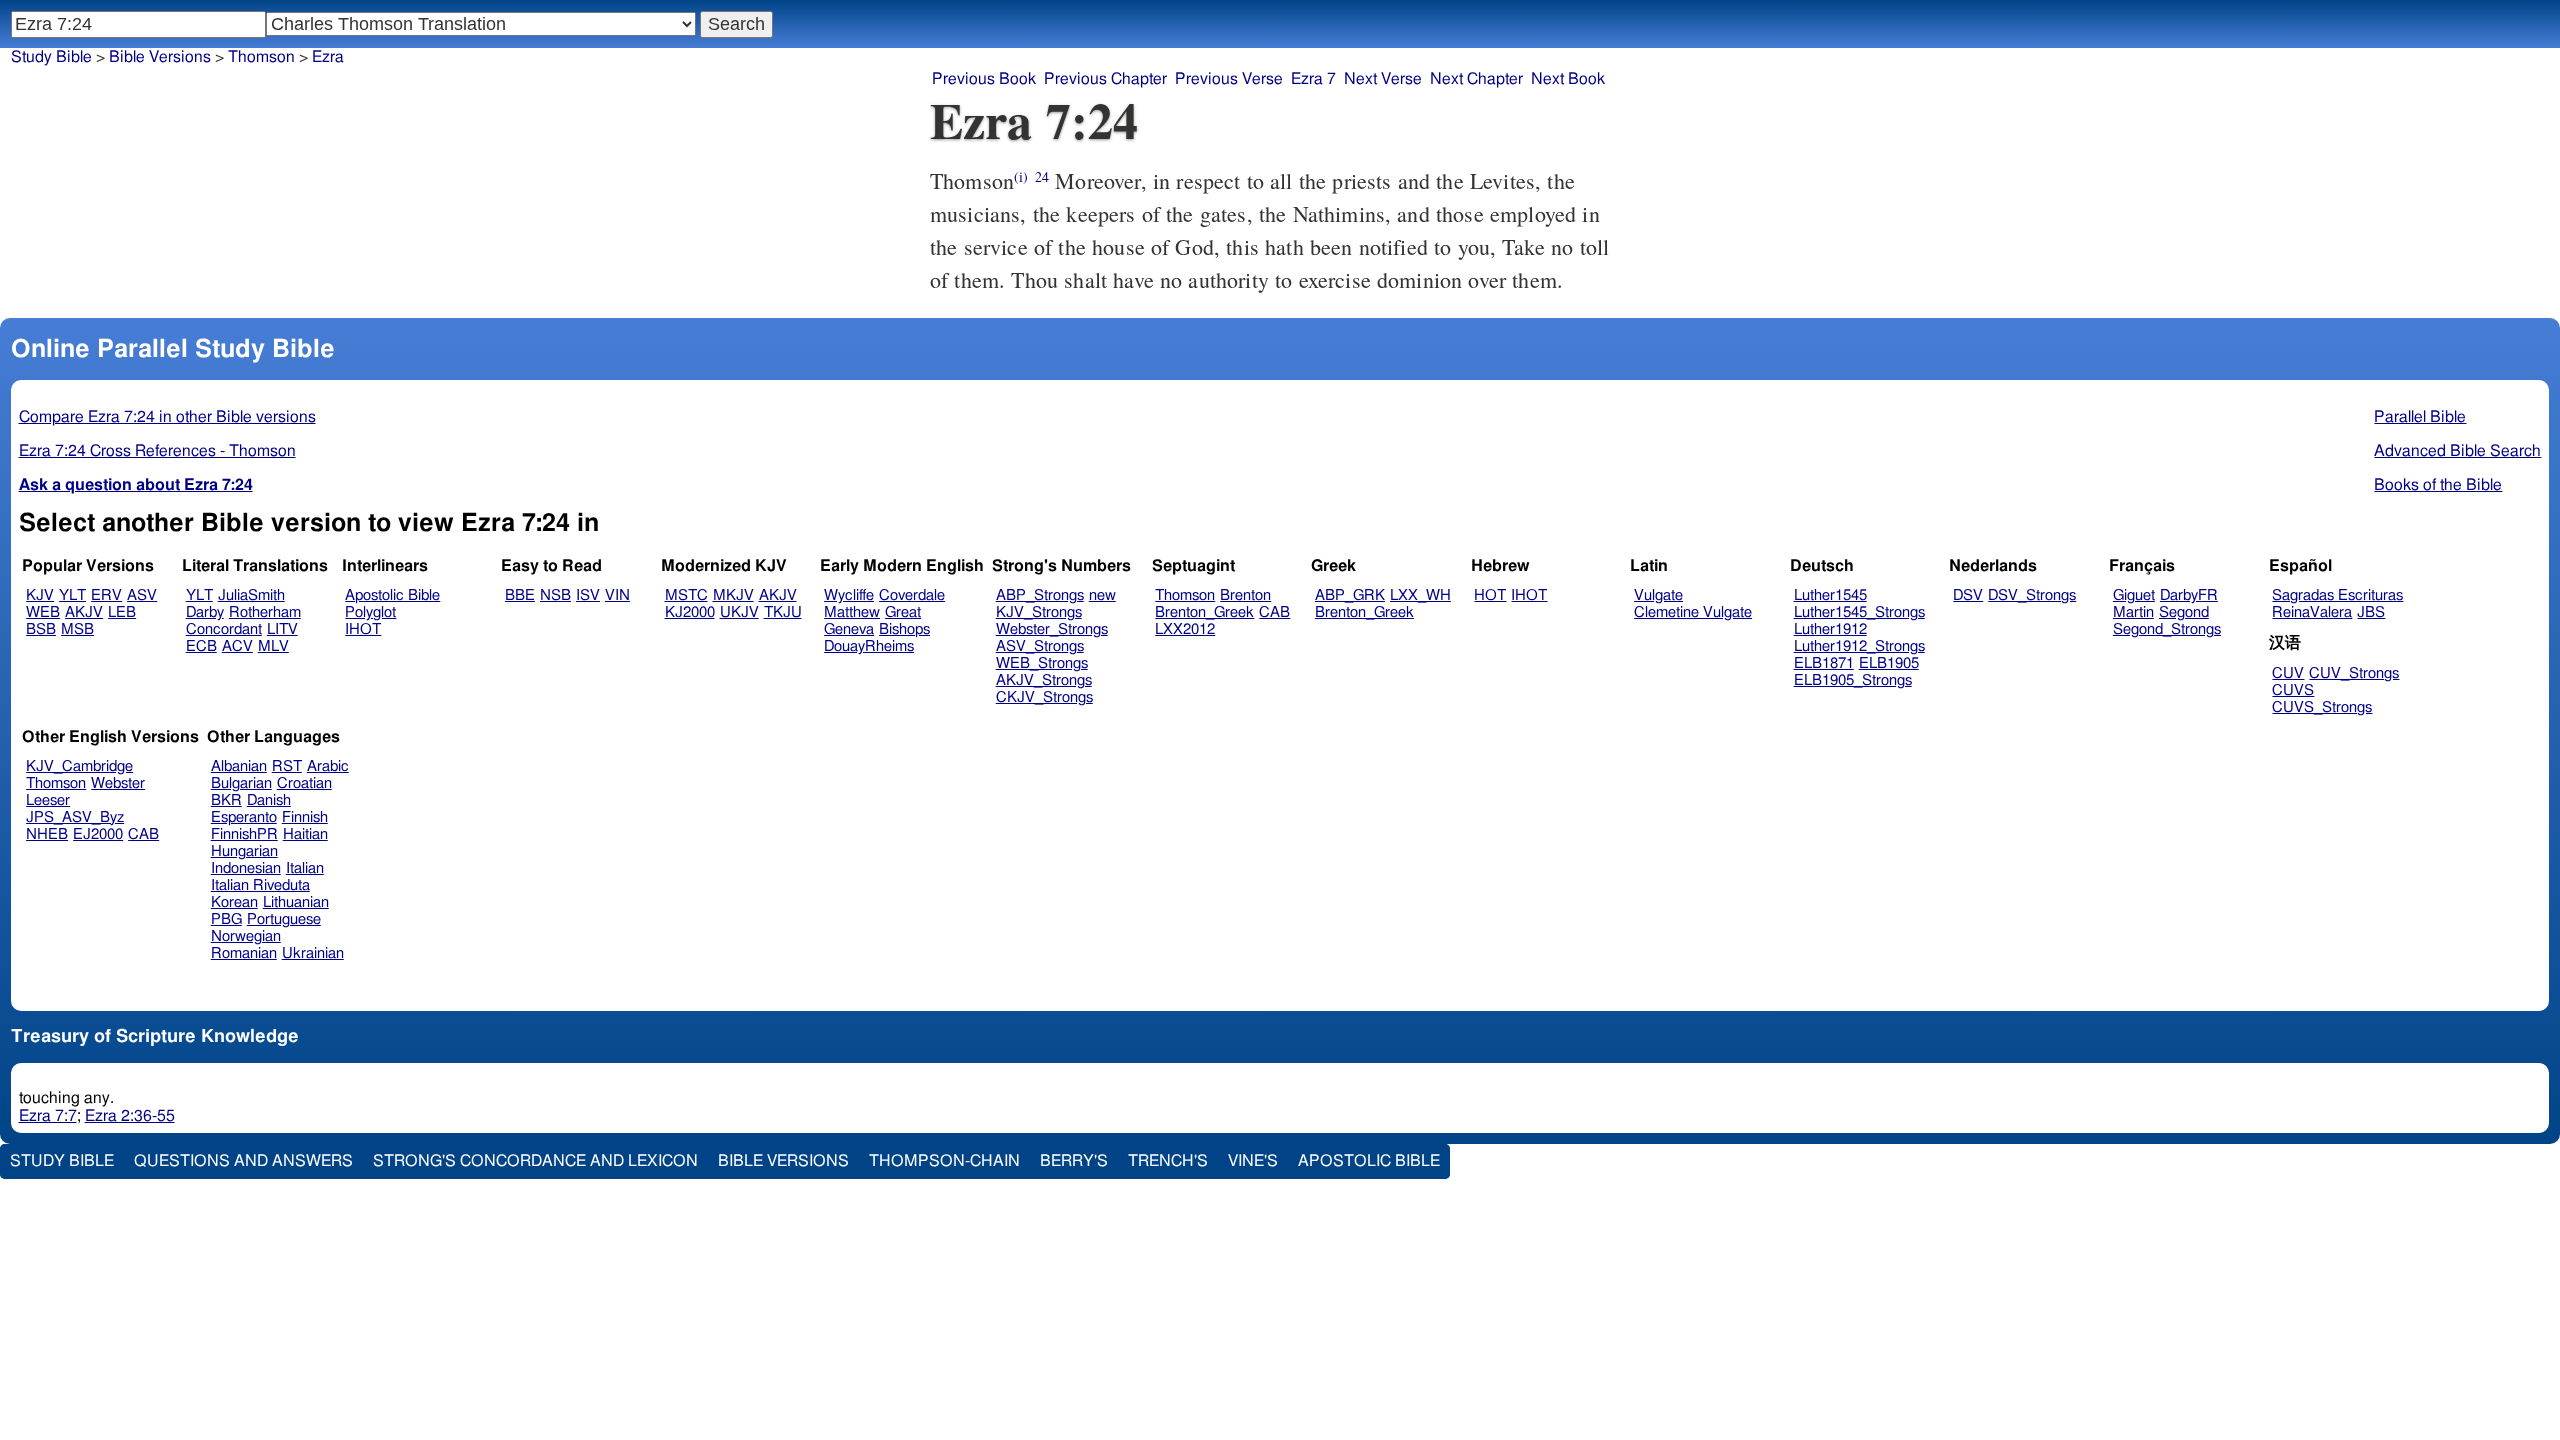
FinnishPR (244, 834)
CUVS (2293, 690)
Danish (269, 800)
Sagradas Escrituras (2337, 595)
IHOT (363, 629)
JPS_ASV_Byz (75, 817)
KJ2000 (690, 612)
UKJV (739, 612)
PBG (226, 919)
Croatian (304, 783)
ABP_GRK (1350, 595)
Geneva (849, 629)
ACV (237, 646)
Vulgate (1658, 595)
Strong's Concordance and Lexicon (535, 1161)
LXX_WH (1420, 595)
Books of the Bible (2438, 485)
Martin (2133, 612)
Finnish (305, 817)
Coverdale (912, 595)
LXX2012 (1185, 629)
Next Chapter (1476, 79)
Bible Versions (160, 57)
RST (287, 766)
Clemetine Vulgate (1693, 612)
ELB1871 (1824, 663)
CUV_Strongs (2354, 673)
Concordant (224, 629)
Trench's (1168, 1161)
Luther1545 (1830, 595)
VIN (617, 595)
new (1102, 595)
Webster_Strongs (1052, 629)
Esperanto (244, 817)
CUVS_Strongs (2322, 707)
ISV (588, 595)
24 (1042, 176)
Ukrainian (313, 953)
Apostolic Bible (1369, 1161)
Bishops (904, 629)
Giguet (2134, 595)
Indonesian (246, 868)
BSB (41, 629)
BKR (226, 800)
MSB (77, 629)
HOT (1490, 595)
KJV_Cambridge (79, 766)
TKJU (783, 612)
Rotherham (265, 612)
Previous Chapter (1105, 79)
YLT (72, 595)
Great (903, 612)
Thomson (261, 57)
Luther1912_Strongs (1859, 646)
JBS (2371, 612)
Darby (205, 612)
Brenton (1245, 595)
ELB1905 (1889, 663)
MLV (273, 646)
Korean (234, 902)
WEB (43, 612)
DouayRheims (869, 646)
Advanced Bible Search (2457, 451)
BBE (520, 595)
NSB (555, 595)
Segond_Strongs (2167, 629)
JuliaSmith (251, 595)
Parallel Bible (2420, 417)
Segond (2184, 612)
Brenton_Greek (1204, 612)
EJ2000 (98, 834)
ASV (142, 595)
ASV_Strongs (1040, 646)
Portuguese (284, 919)
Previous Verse (1229, 79)
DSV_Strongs (2032, 595)
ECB (201, 646)
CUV (2288, 673)
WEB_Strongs (1042, 663)
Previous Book (984, 79)
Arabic (328, 766)
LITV (282, 629)
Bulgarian (241, 783)
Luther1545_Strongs (1859, 612)
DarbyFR (2189, 595)
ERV (106, 595)
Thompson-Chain (944, 1161)
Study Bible (51, 57)
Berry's (1074, 1161)
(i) (1021, 176)
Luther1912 (1830, 629)
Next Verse (1383, 79)
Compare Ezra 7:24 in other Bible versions (167, 417)
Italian (305, 868)
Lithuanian (296, 902)
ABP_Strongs (1040, 595)
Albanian (239, 766)
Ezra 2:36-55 (130, 1116)
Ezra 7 (1313, 79)
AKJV (84, 612)
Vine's (1253, 1161)
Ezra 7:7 (48, 1116)
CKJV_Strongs (1044, 697)
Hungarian (244, 851)
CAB (1274, 612)
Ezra (328, 57)
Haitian (305, 834)
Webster (118, 783)
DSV (1968, 595)
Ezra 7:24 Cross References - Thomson (157, 451)
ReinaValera (2312, 612)
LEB (122, 612)
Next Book (1568, 79)
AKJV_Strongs (1044, 680)
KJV (40, 595)
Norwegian (246, 936)
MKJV (733, 595)
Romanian (244, 953)
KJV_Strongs (1039, 612)
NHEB (47, 834)
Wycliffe (849, 595)
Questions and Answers (243, 1161)
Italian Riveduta (260, 885)
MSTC (686, 595)
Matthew (852, 612)
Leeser (48, 800)
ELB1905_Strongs (1853, 680)
